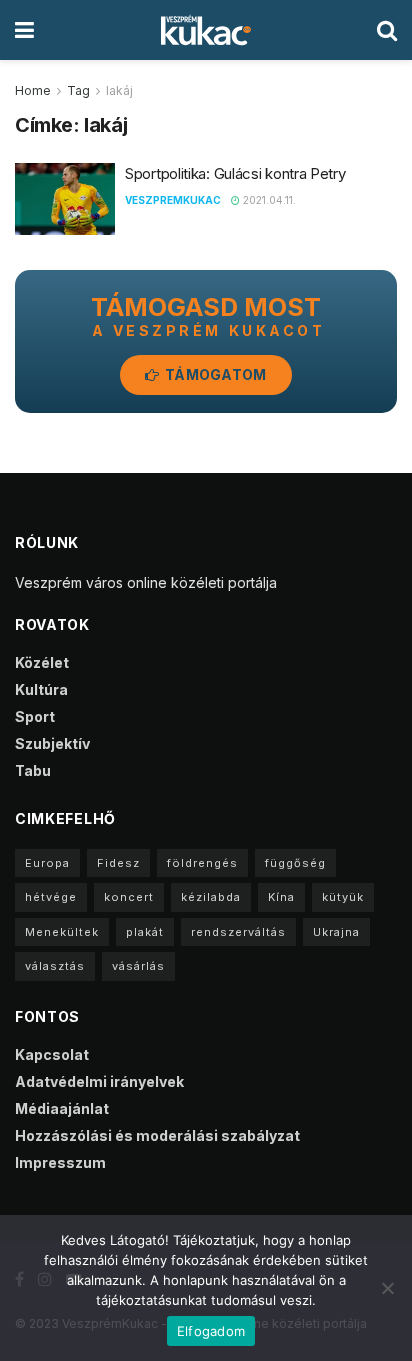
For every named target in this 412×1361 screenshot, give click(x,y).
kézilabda (211, 897)
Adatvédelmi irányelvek (99, 1081)
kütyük (343, 897)
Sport (35, 716)
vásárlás (138, 966)
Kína (281, 897)
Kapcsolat (52, 1054)
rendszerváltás (238, 932)
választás (55, 966)
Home (33, 90)
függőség (295, 863)
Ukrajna (336, 932)
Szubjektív (52, 743)
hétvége (51, 897)
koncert (129, 897)
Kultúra (41, 689)
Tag (78, 90)
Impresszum (60, 1162)
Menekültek (62, 932)
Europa (47, 863)
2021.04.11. (268, 200)
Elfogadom (211, 1331)
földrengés (202, 863)
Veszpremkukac (173, 200)
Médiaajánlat (62, 1108)
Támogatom (214, 374)
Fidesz (118, 863)
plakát (145, 932)
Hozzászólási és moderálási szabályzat (157, 1135)
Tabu (33, 770)
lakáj (119, 90)
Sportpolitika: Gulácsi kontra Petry (235, 173)
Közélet (42, 662)
